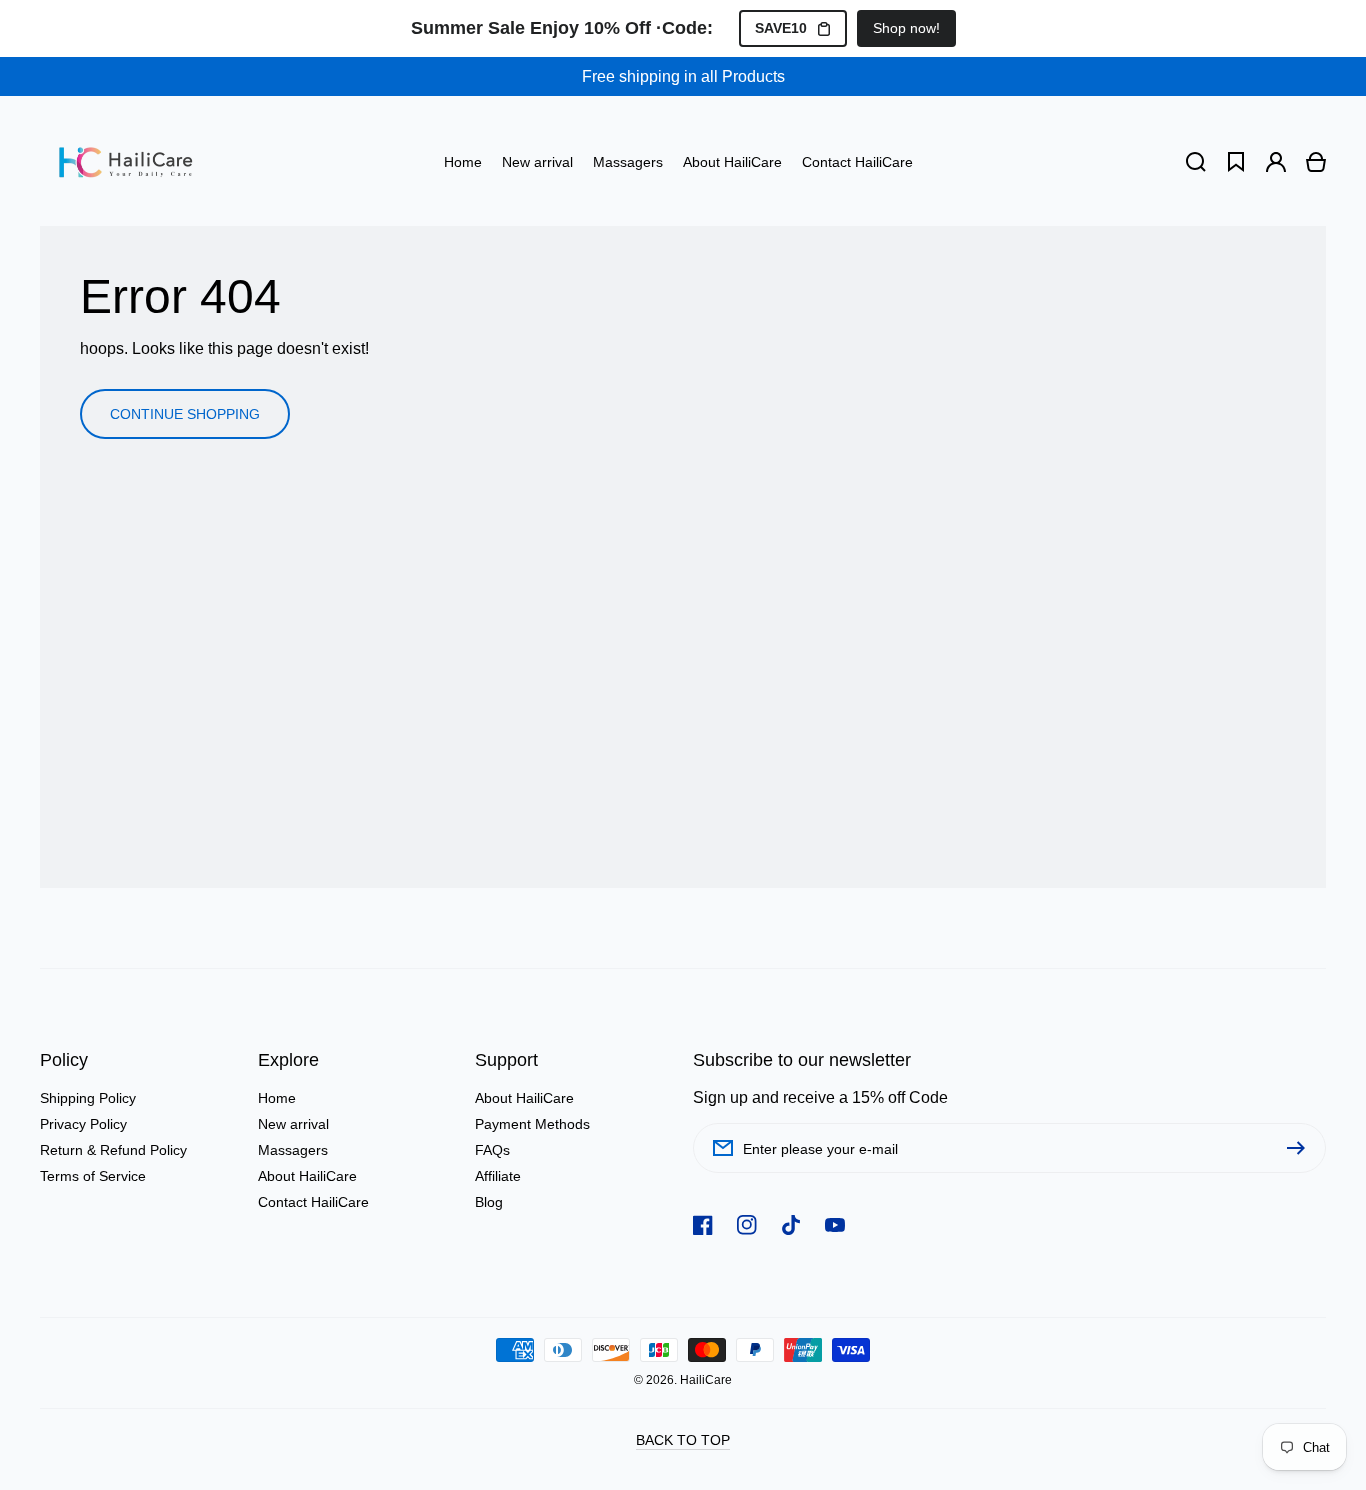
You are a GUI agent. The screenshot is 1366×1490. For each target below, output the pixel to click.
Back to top (683, 1440)
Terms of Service (93, 1176)
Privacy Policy (83, 1124)
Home (277, 1098)
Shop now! (906, 28)
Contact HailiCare (313, 1202)
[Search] (1196, 162)
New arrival (293, 1124)
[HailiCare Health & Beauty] (125, 162)
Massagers (293, 1150)
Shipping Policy (88, 1098)
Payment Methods (532, 1124)
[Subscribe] (1301, 1148)
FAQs (492, 1150)
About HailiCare (307, 1176)
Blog (489, 1202)
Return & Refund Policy (113, 1150)
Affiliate (498, 1176)
